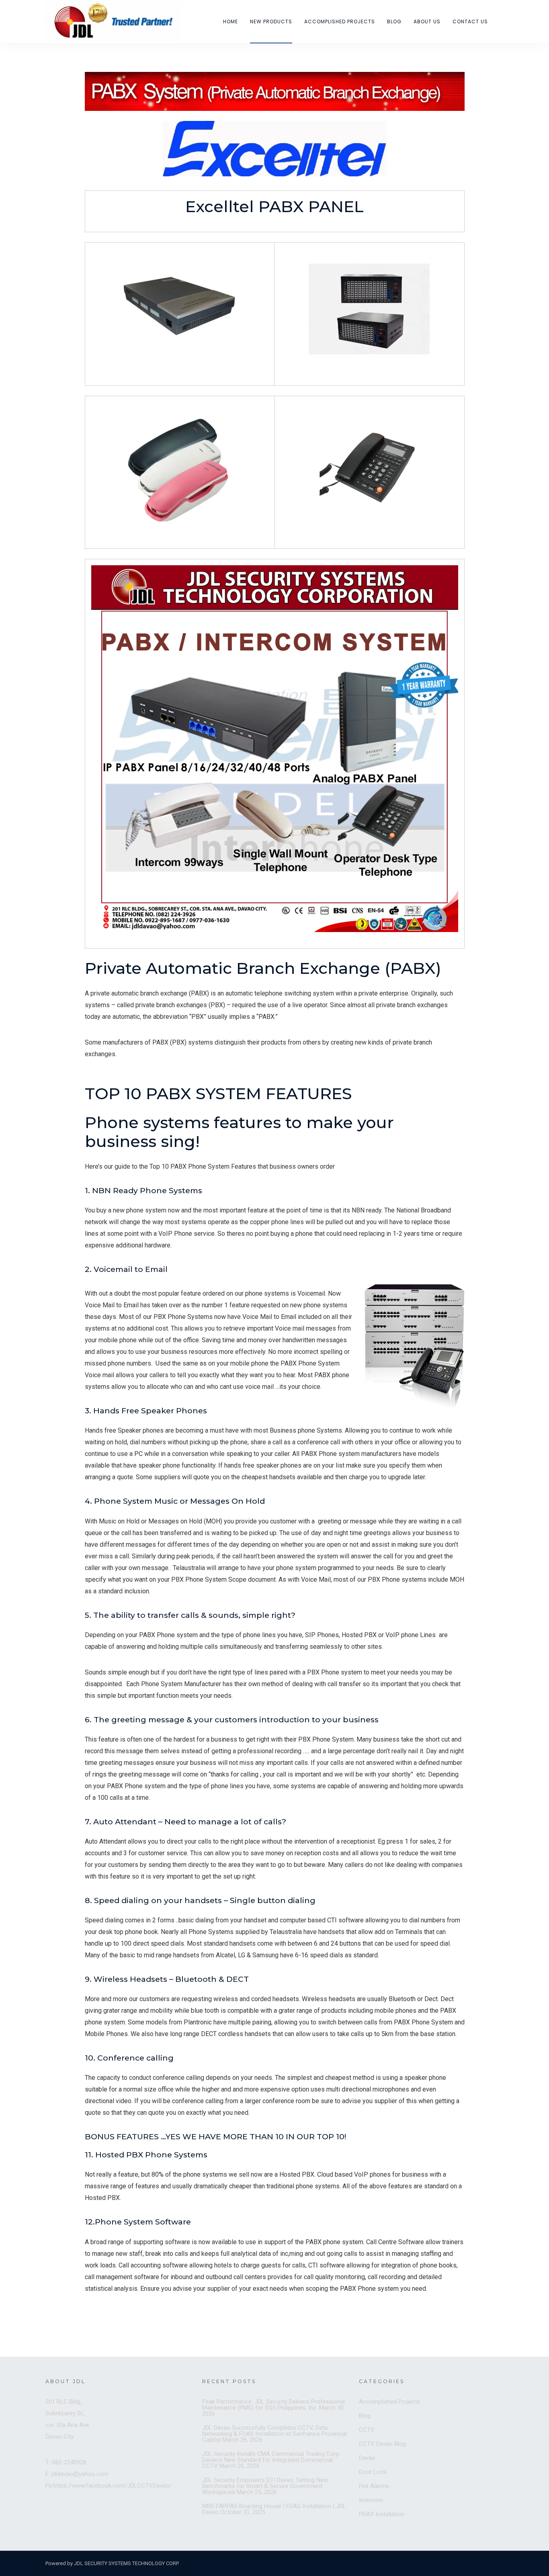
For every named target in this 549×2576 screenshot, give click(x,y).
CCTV (367, 2430)
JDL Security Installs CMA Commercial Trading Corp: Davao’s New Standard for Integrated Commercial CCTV (271, 2460)
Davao (367, 2458)
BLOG (394, 21)
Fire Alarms (374, 2486)
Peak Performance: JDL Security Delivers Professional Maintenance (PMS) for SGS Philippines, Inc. (273, 2405)
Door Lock (373, 2472)
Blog (365, 2416)
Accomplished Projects (340, 21)
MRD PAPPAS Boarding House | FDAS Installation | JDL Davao (274, 2509)
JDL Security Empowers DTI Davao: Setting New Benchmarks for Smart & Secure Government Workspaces (265, 2486)
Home (230, 21)
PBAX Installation (382, 2514)
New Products (271, 21)
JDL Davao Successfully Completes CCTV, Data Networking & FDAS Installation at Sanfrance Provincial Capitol (274, 2434)
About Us (427, 21)
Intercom (371, 2500)
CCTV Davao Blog (382, 2444)
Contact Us (470, 21)
